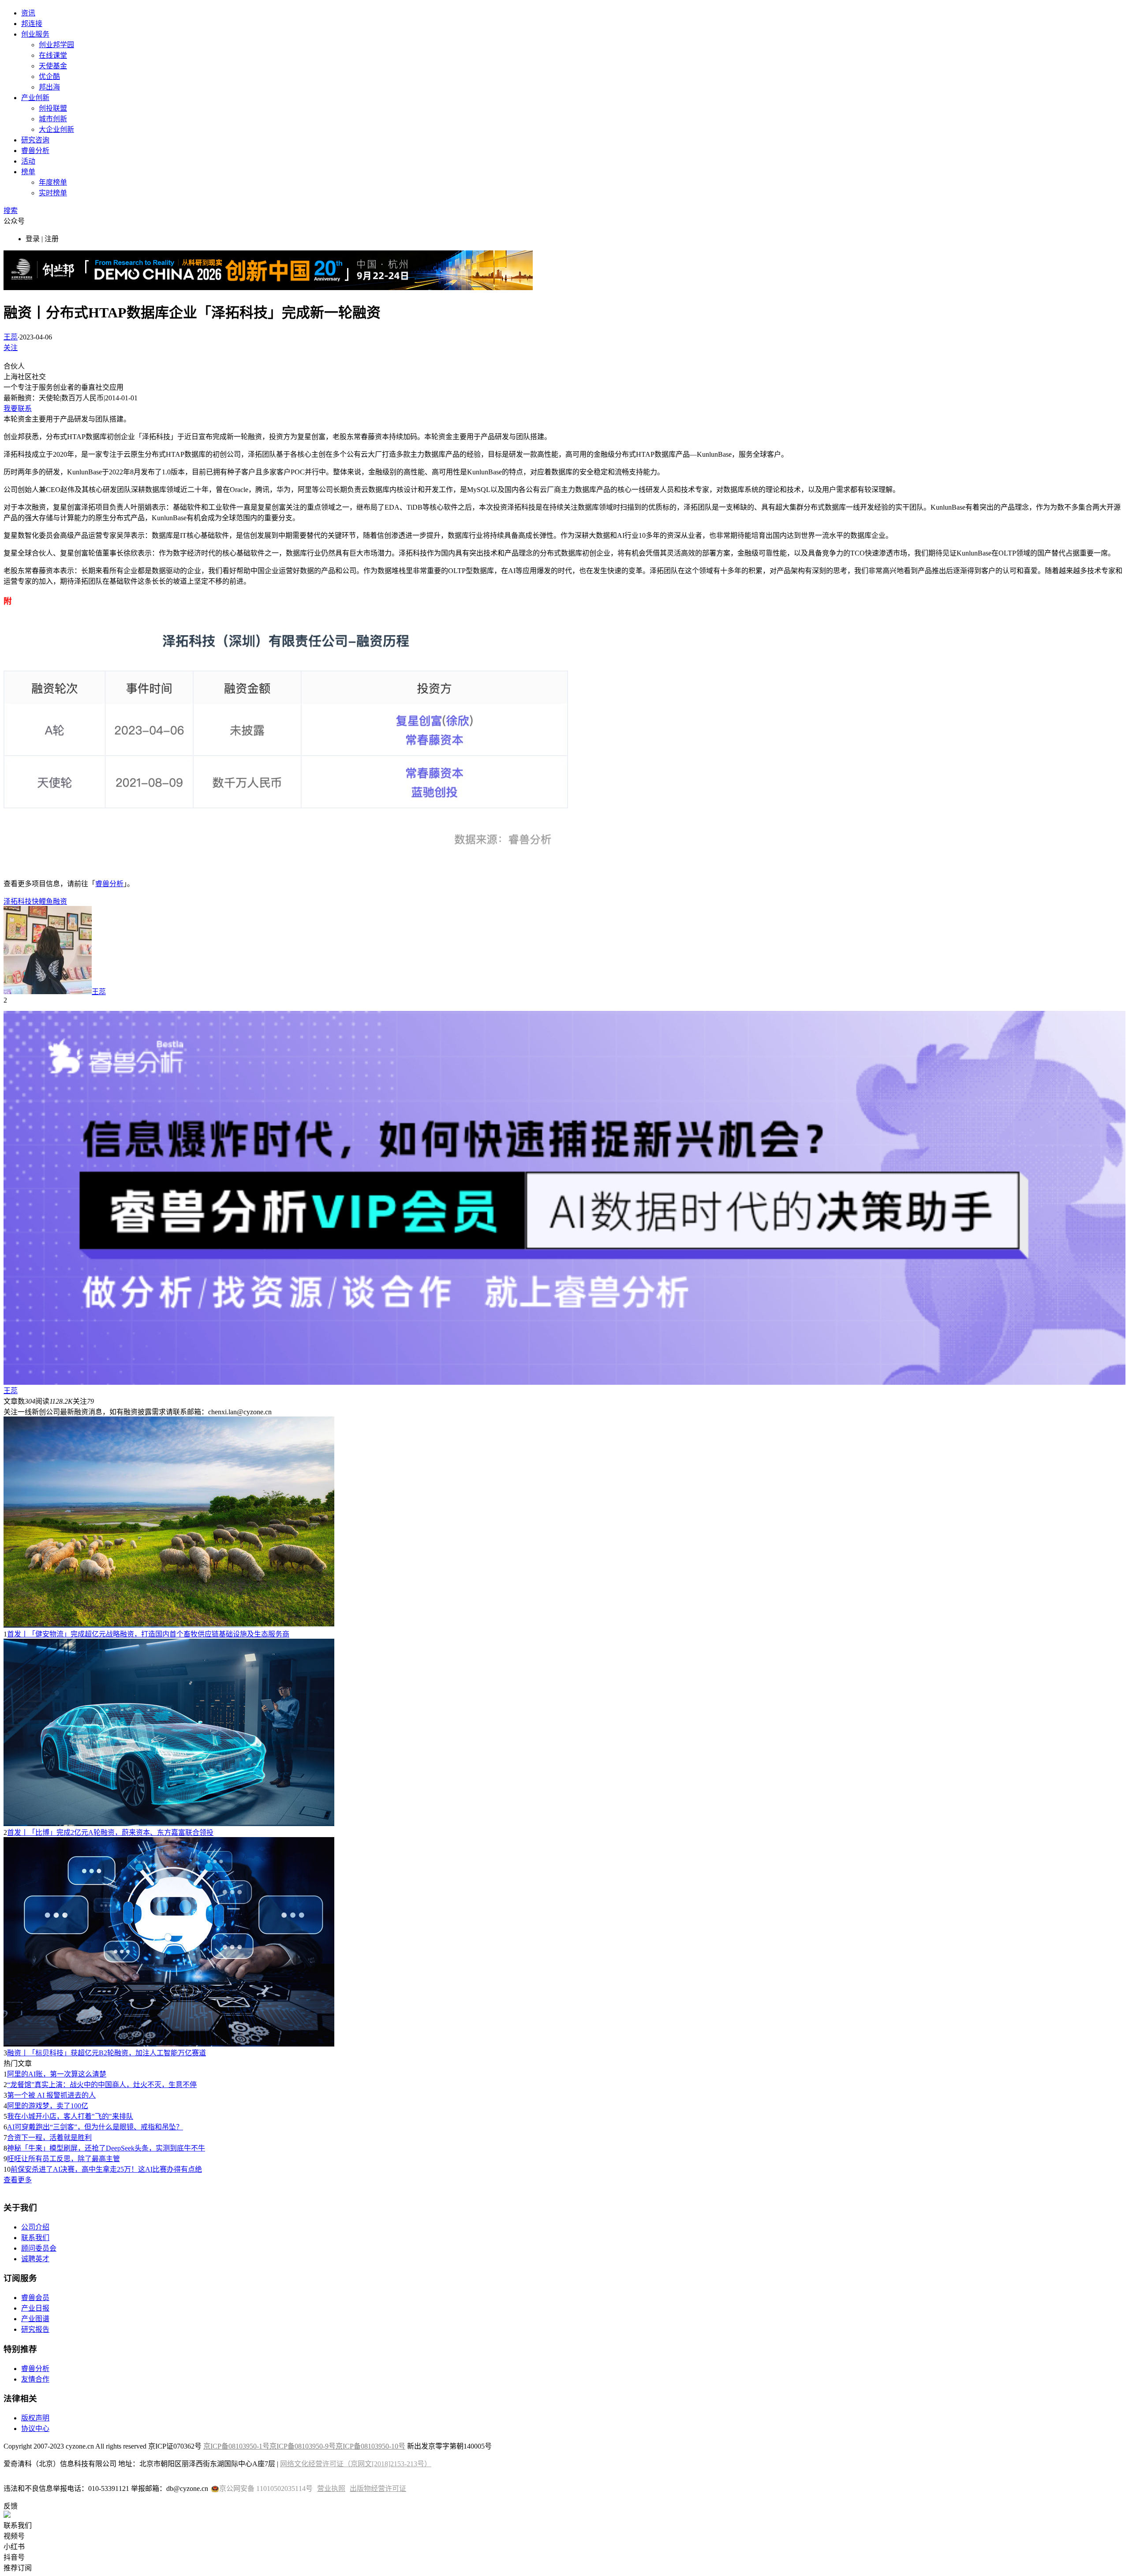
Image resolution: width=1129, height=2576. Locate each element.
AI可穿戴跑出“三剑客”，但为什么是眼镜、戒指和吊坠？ (95, 2127)
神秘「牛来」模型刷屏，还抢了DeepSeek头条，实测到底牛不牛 (106, 2148)
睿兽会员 (35, 2298)
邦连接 (32, 24)
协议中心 (35, 2429)
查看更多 (18, 2180)
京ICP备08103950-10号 (370, 2446)
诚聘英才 (35, 2259)
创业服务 (35, 34)
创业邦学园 (56, 45)
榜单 (28, 172)
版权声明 (35, 2418)
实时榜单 (53, 193)
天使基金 (53, 66)
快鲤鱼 (42, 901)
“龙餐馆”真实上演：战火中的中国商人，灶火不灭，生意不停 (102, 2085)
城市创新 (53, 119)
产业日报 (35, 2308)
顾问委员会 (39, 2248)
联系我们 (35, 2238)
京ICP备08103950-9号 (303, 2446)
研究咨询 (35, 140)
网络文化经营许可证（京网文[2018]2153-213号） (356, 2464)
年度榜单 (53, 182)
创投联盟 (53, 108)
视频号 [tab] (14, 2536)
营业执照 (331, 2488)
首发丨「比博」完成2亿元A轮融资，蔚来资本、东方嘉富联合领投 (110, 1832)
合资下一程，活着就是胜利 (49, 2138)
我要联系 (18, 408)
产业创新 (35, 98)
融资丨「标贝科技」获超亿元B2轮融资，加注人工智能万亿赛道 (107, 2053)
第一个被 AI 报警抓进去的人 (51, 2095)
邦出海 (49, 87)
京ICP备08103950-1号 (236, 2446)
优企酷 (49, 76)
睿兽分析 (35, 151)
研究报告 (35, 2329)
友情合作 (35, 2379)
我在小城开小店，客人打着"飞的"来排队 (70, 2116)
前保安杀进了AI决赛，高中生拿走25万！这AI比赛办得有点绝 (106, 2169)
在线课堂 (53, 55)
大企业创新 (56, 129)
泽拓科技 (18, 901)
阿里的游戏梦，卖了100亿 (48, 2106)
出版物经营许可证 (378, 2488)
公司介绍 (35, 2227)
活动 (28, 161)
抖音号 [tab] (14, 2557)
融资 (60, 901)
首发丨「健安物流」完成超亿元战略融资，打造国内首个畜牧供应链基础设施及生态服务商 (148, 1634)
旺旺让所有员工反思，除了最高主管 (64, 2159)
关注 (11, 348)
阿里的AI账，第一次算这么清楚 (57, 2074)
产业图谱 (35, 2319)
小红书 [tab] (14, 2547)
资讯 (28, 13)
